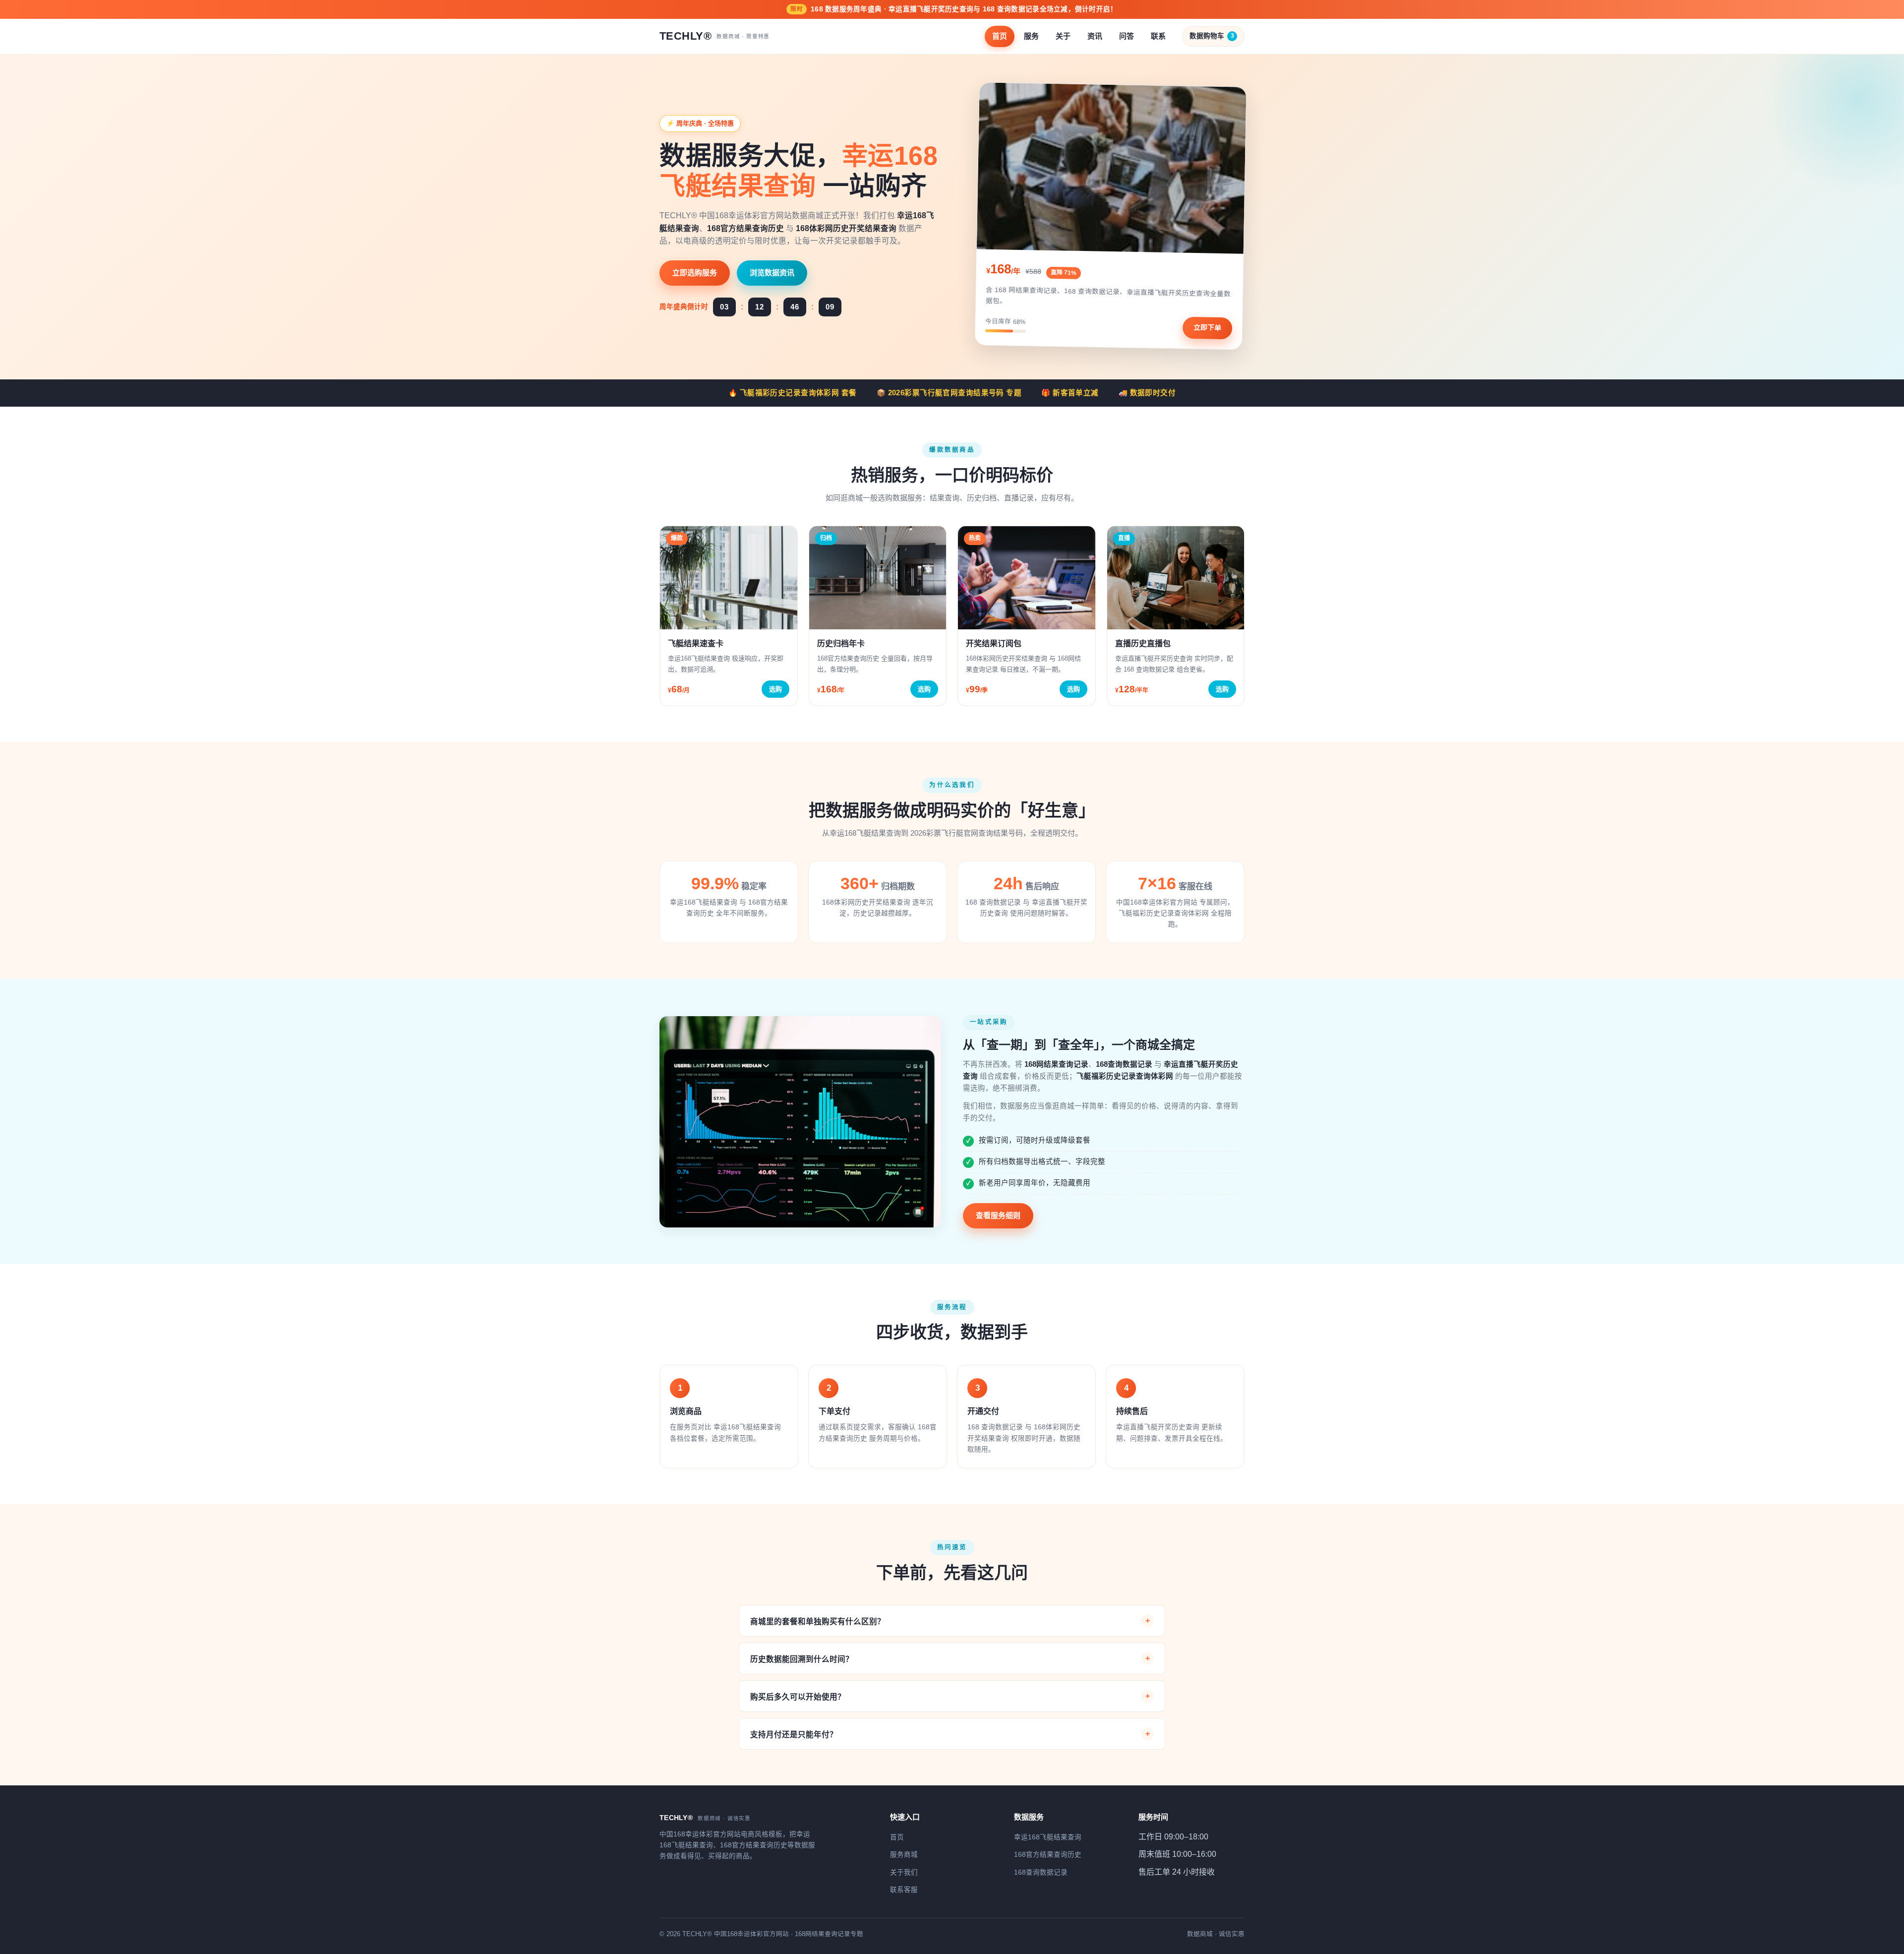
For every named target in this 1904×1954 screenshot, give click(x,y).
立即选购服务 (695, 273)
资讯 (1095, 36)
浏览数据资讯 (772, 273)
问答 (1127, 36)
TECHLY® (714, 36)
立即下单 (1207, 328)
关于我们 (904, 1872)
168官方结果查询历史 (1048, 1855)
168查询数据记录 (1041, 1872)
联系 (1158, 36)
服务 (1031, 36)
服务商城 (904, 1855)
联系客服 (904, 1890)
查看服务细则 (998, 1215)
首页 (1000, 36)
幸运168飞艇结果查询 (1048, 1837)
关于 (1063, 36)
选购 (775, 689)
